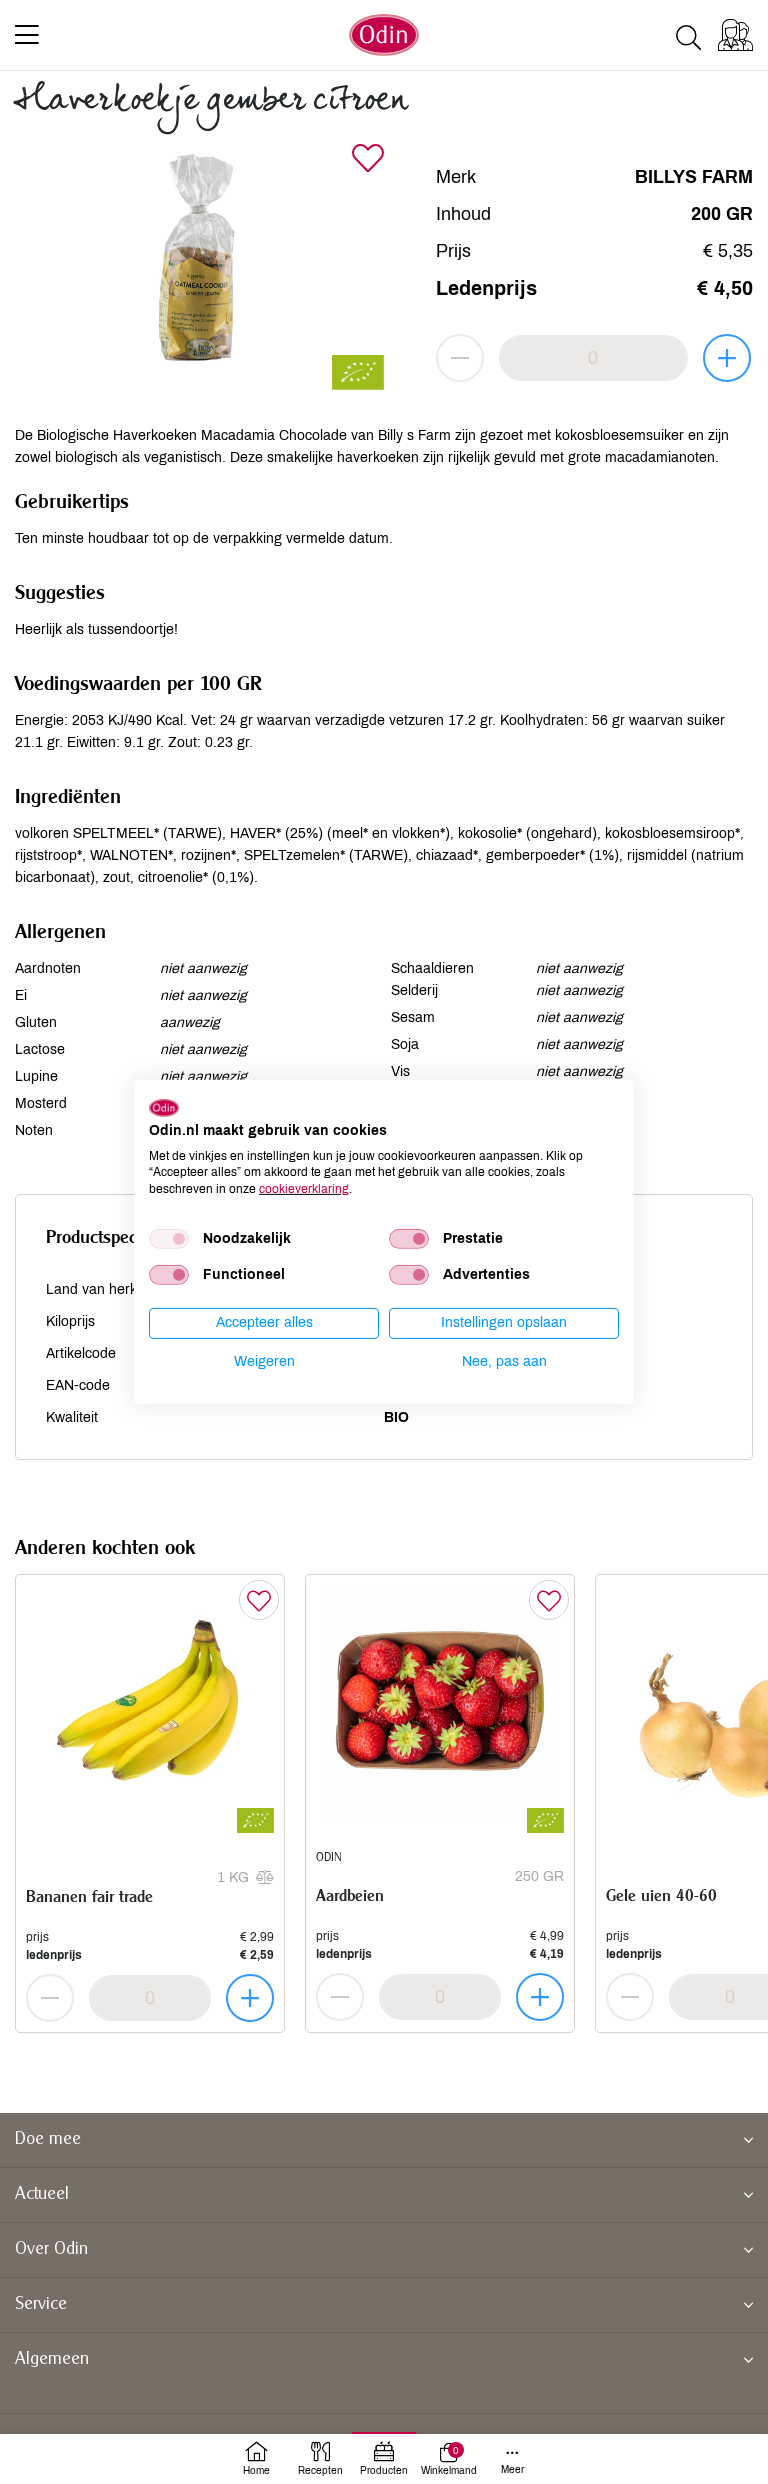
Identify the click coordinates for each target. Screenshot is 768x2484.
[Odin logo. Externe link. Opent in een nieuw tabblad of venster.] (164, 1108)
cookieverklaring (304, 1189)
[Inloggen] (735, 35)
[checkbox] (169, 1239)
